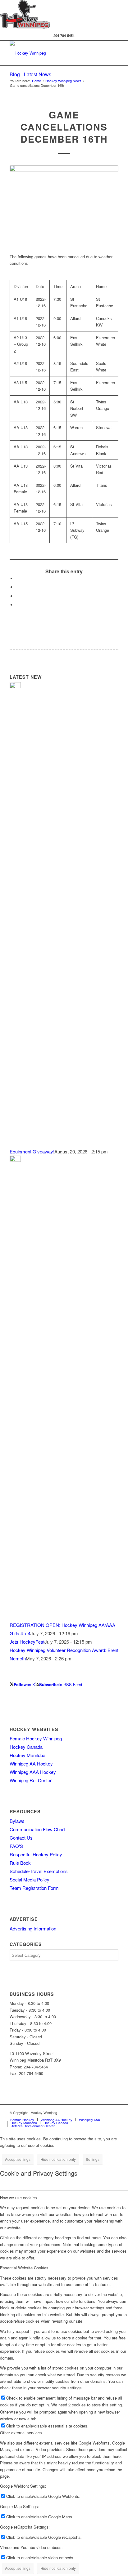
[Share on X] (17, 578)
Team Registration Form (34, 1888)
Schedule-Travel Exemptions (39, 1871)
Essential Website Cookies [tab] (24, 2268)
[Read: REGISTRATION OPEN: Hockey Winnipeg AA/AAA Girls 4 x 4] (15, 1160)
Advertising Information (33, 1928)
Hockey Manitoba (27, 1755)
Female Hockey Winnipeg (36, 1738)
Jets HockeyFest (27, 1642)
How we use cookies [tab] (18, 2198)
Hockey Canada (26, 1747)
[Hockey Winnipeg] (53, 53)
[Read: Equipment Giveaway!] (15, 686)
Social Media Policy (30, 1879)
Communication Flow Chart (37, 1829)
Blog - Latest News (30, 74)
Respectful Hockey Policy (36, 1854)
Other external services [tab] (21, 2433)
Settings (93, 2159)
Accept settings (18, 2159)
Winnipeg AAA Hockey (33, 1772)
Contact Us (21, 1838)
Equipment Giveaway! (32, 1151)
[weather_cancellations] (64, 206)
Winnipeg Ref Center (31, 1780)
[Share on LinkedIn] (17, 587)
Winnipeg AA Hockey (31, 1763)
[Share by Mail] (17, 605)
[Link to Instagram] (114, 2112)
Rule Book (20, 1863)
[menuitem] (22, 2120)
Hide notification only (58, 2159)
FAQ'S (16, 1846)
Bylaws (17, 1821)
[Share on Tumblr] (17, 596)
